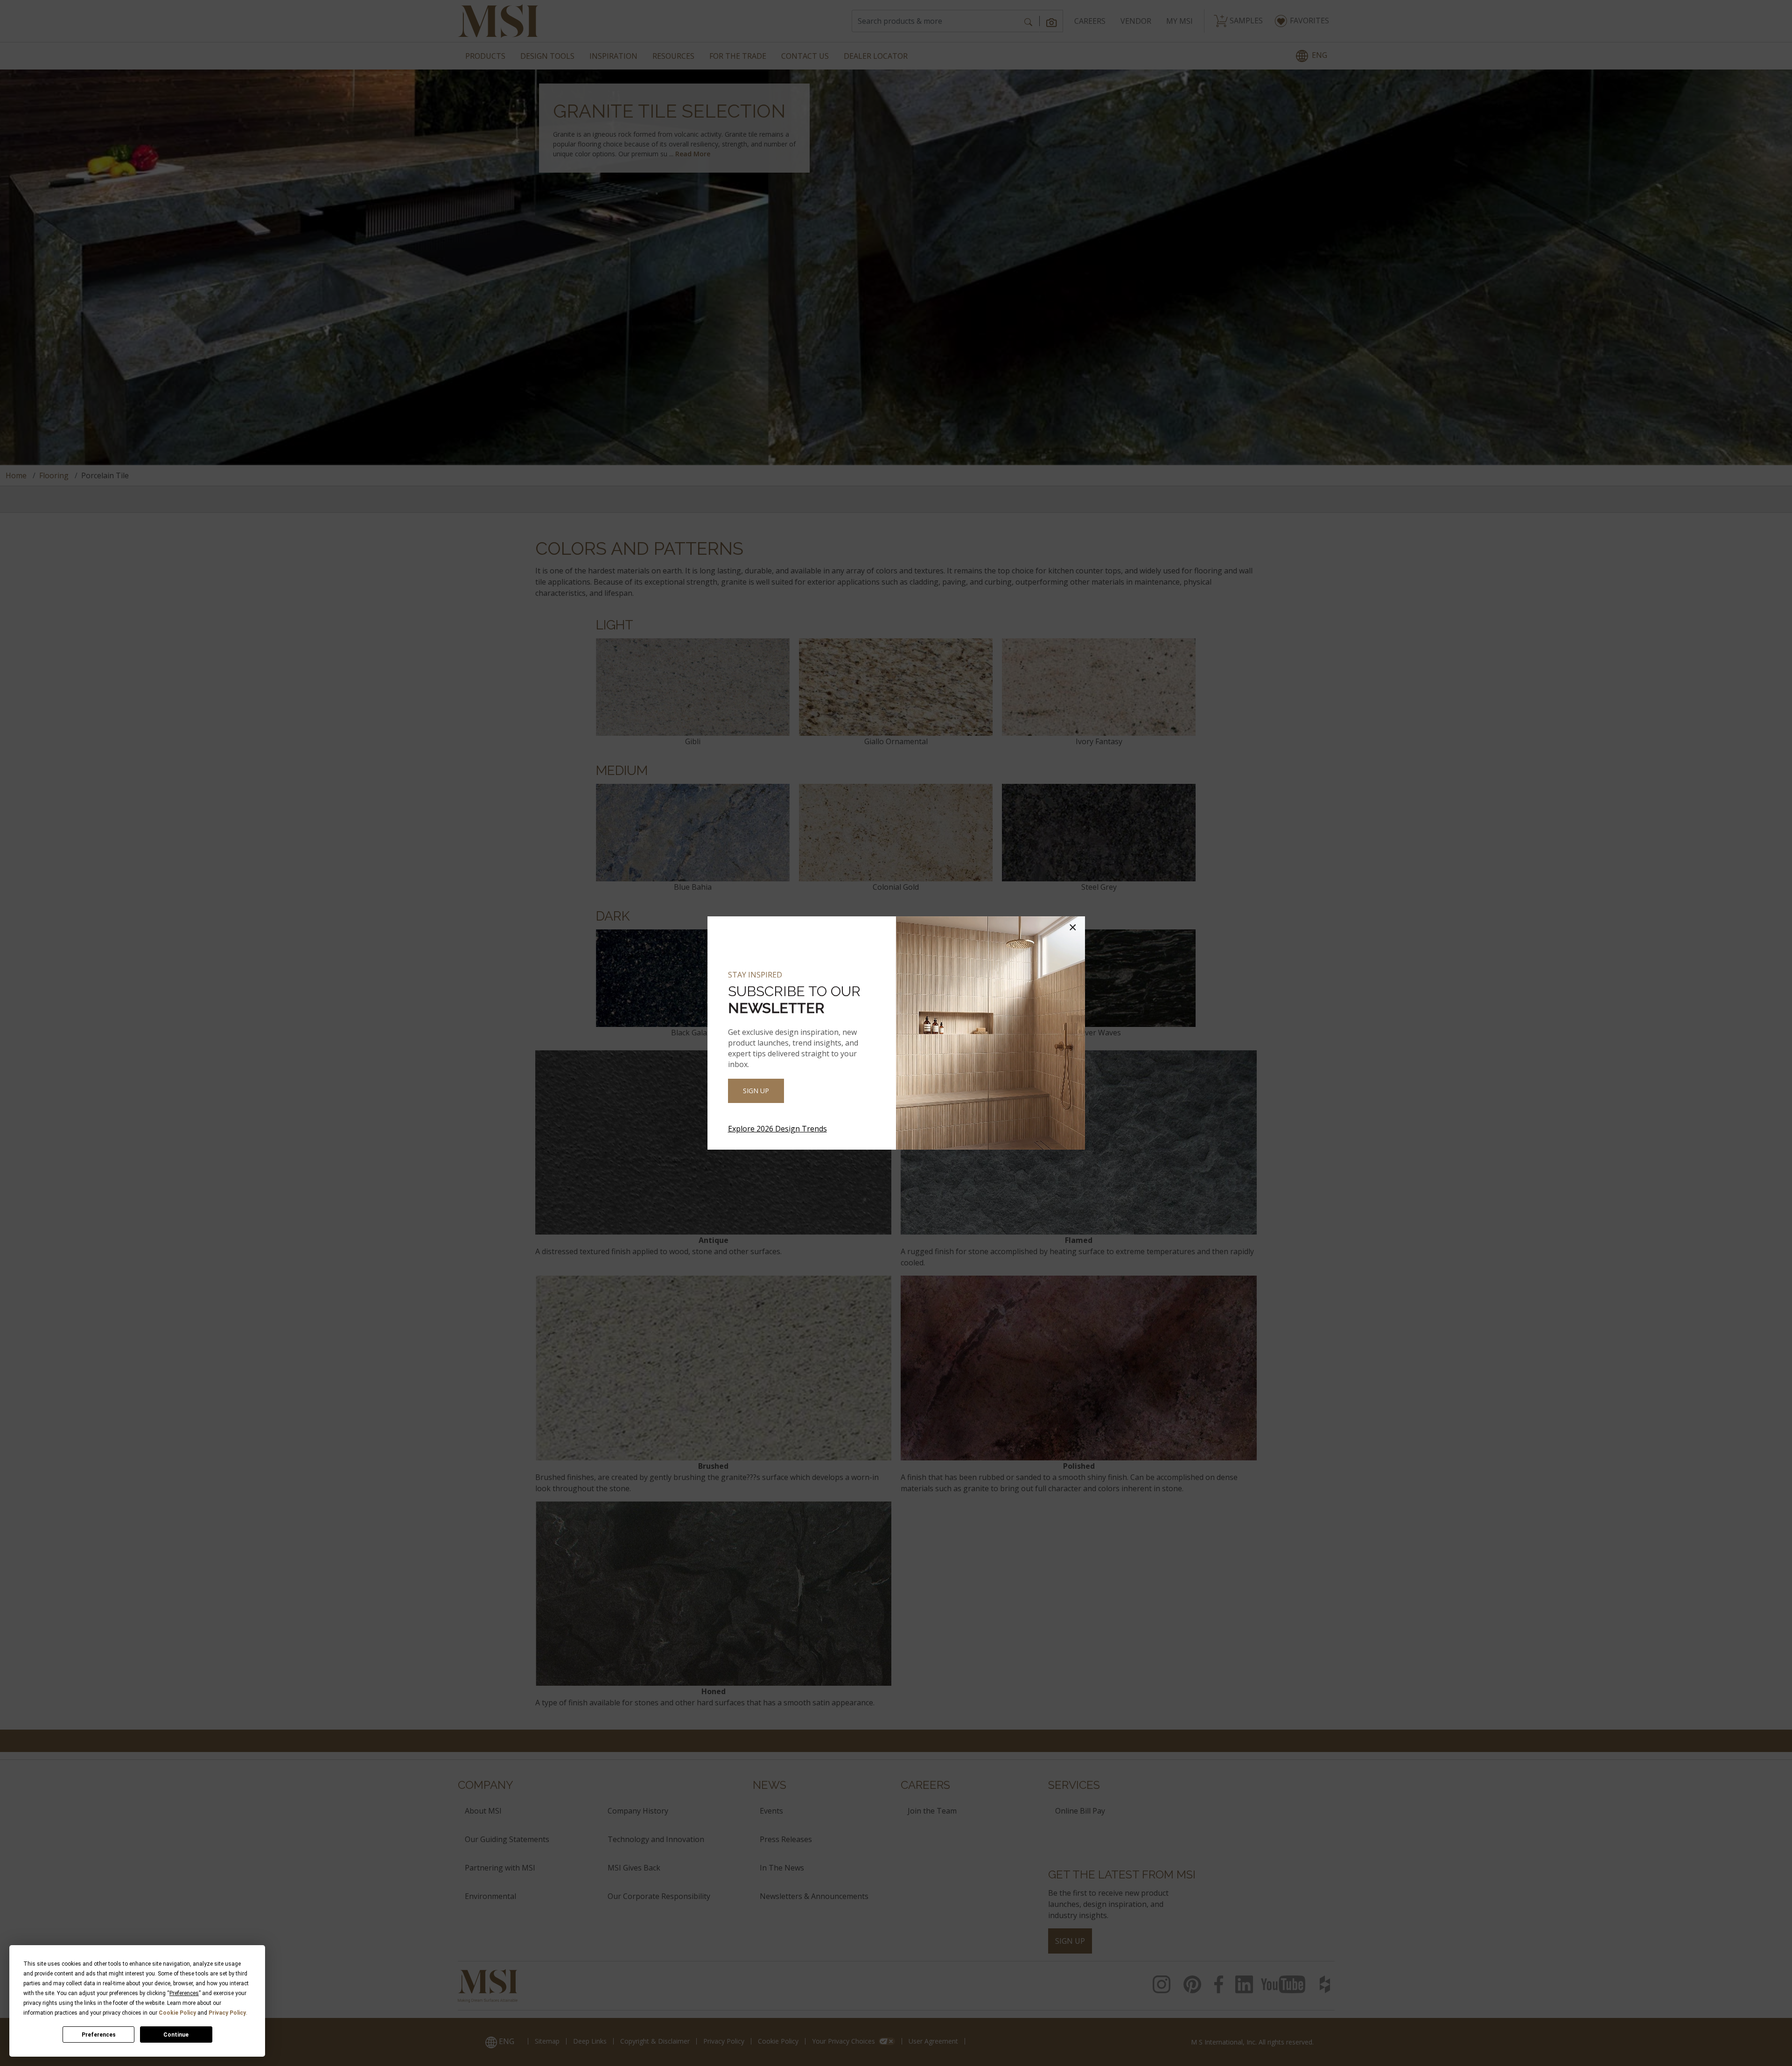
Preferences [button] (184, 1993)
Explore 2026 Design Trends (777, 1129)
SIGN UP (756, 1091)
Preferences (99, 2035)
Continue (176, 2035)
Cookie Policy (177, 2013)
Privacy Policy (227, 2013)
